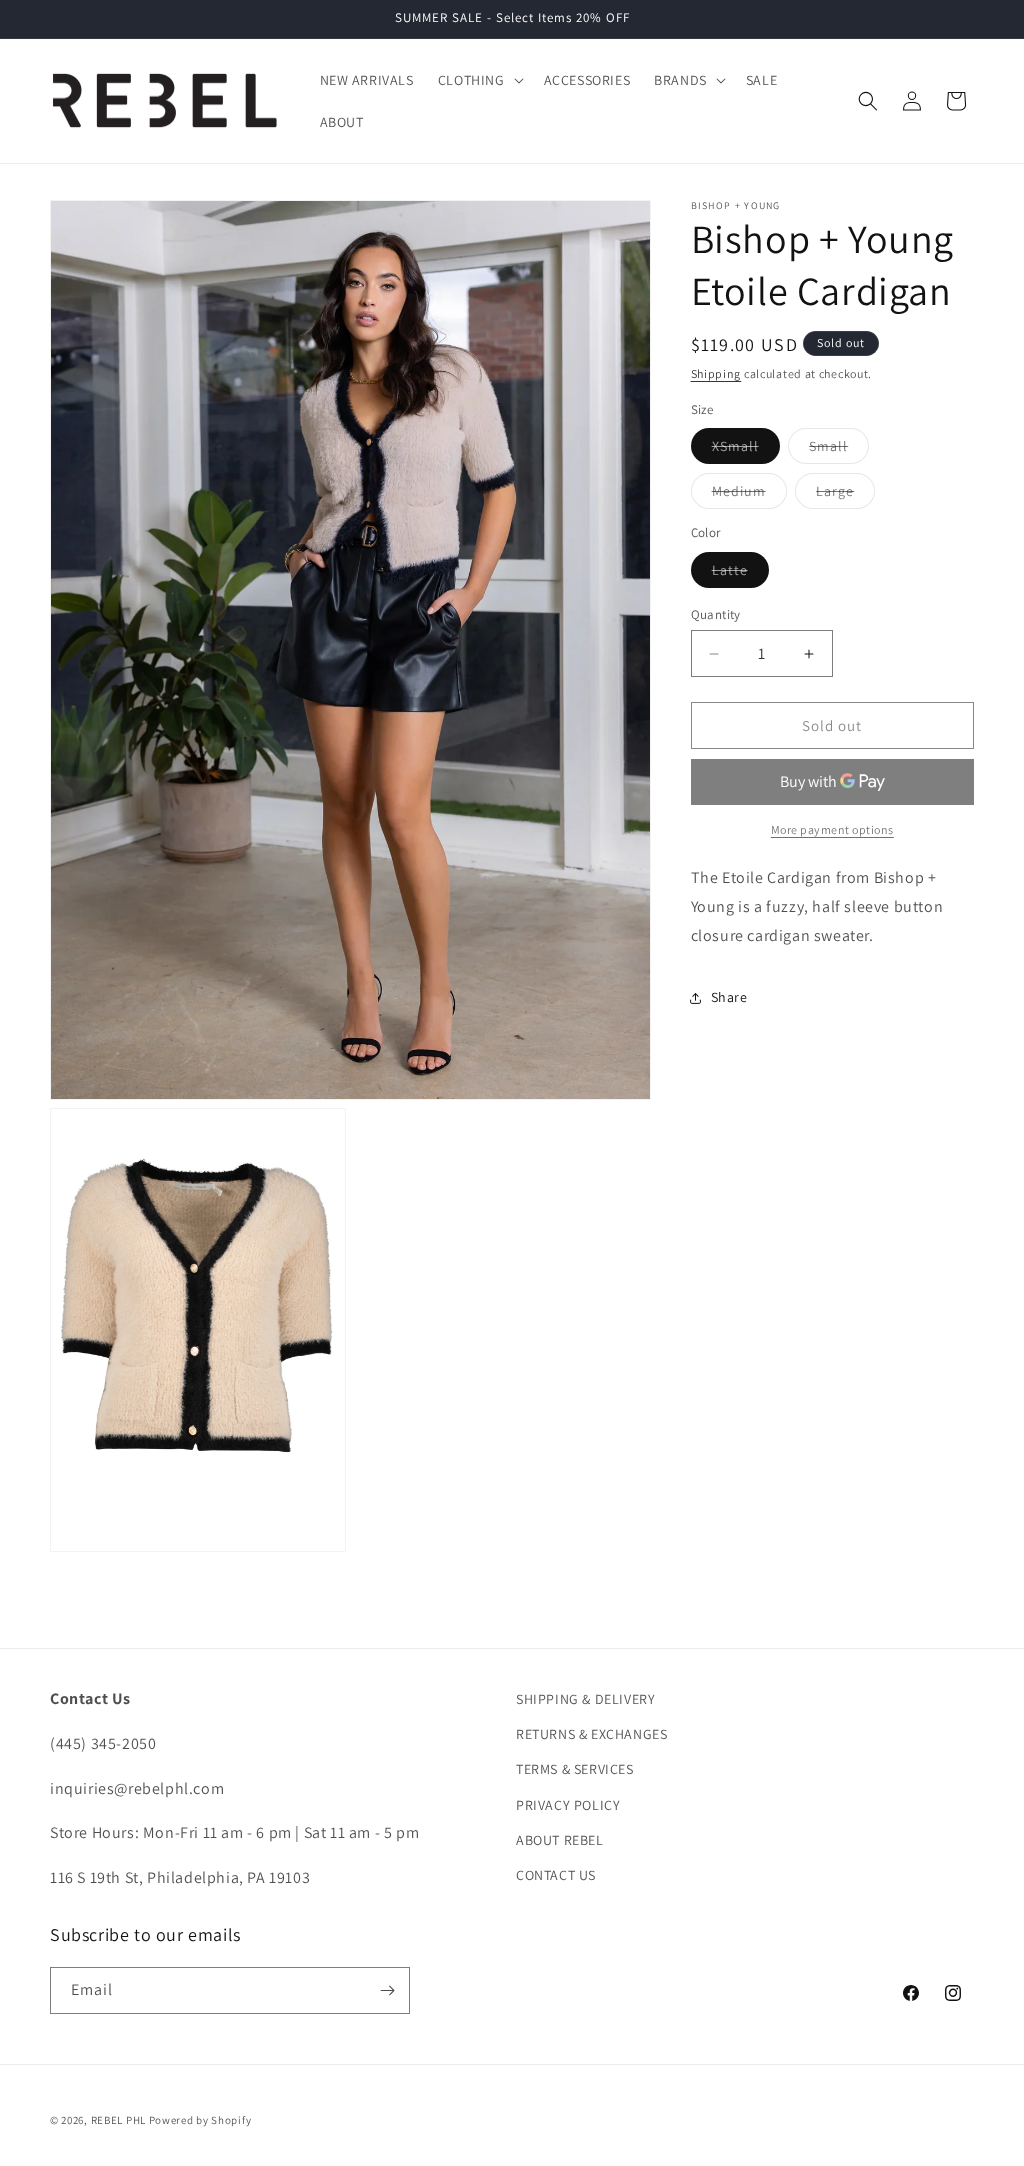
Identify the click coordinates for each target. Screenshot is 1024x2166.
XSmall (746, 450)
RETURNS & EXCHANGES (591, 1734)
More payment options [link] (832, 829)
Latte (740, 574)
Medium (749, 495)
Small (839, 450)
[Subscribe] (387, 1990)
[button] (479, 80)
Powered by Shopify (200, 2120)
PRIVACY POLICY (568, 1805)
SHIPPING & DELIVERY (585, 1699)
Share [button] (729, 997)
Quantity (716, 614)
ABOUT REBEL (560, 1840)
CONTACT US (556, 1875)
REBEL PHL (118, 2120)
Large (845, 495)
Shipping (716, 373)
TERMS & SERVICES (575, 1769)
